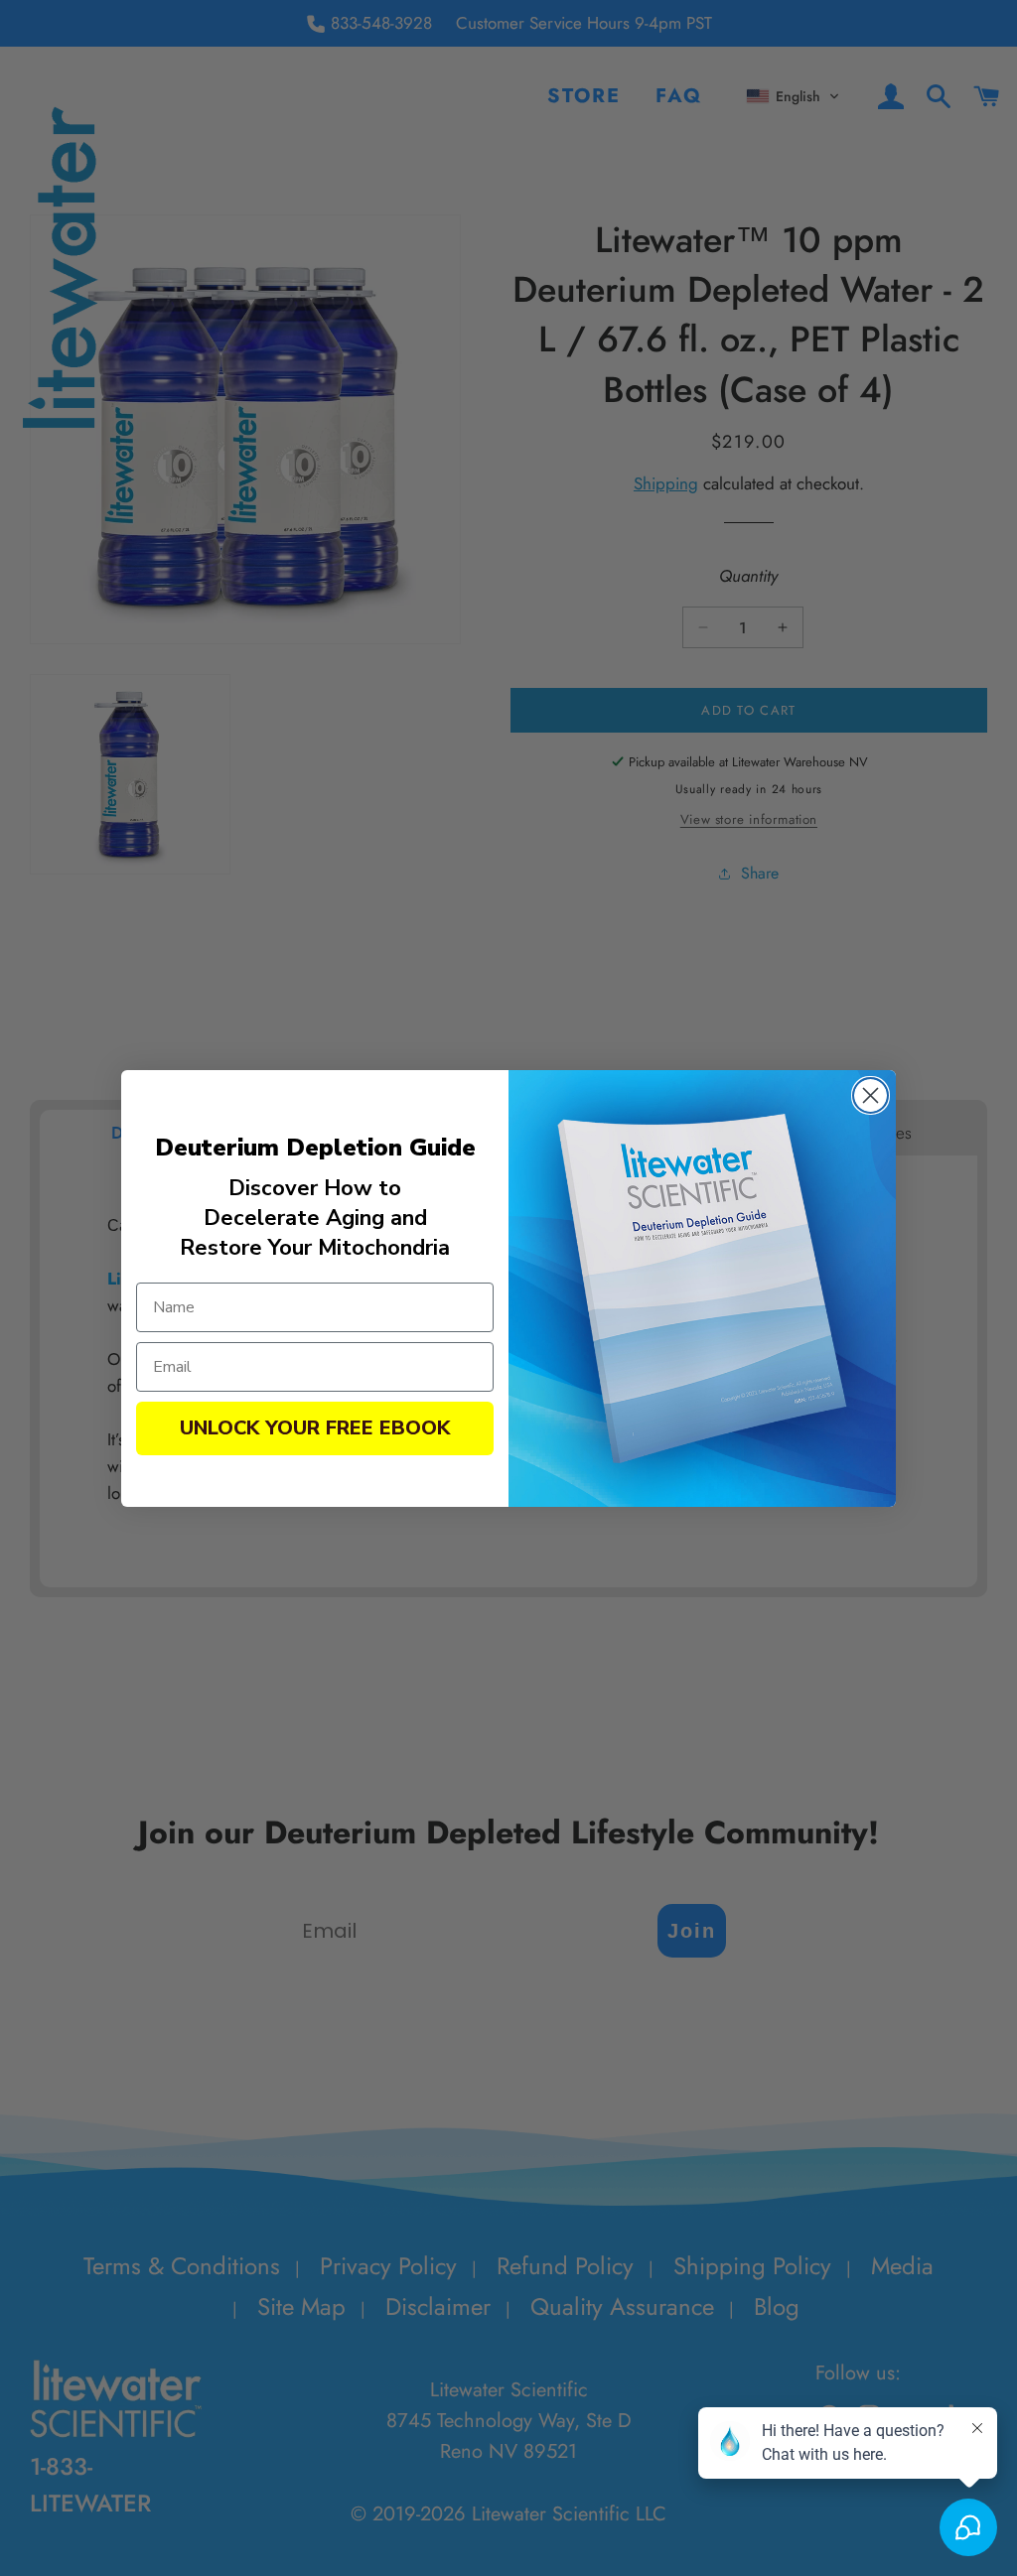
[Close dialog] (871, 1095)
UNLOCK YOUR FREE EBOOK (315, 1428)
